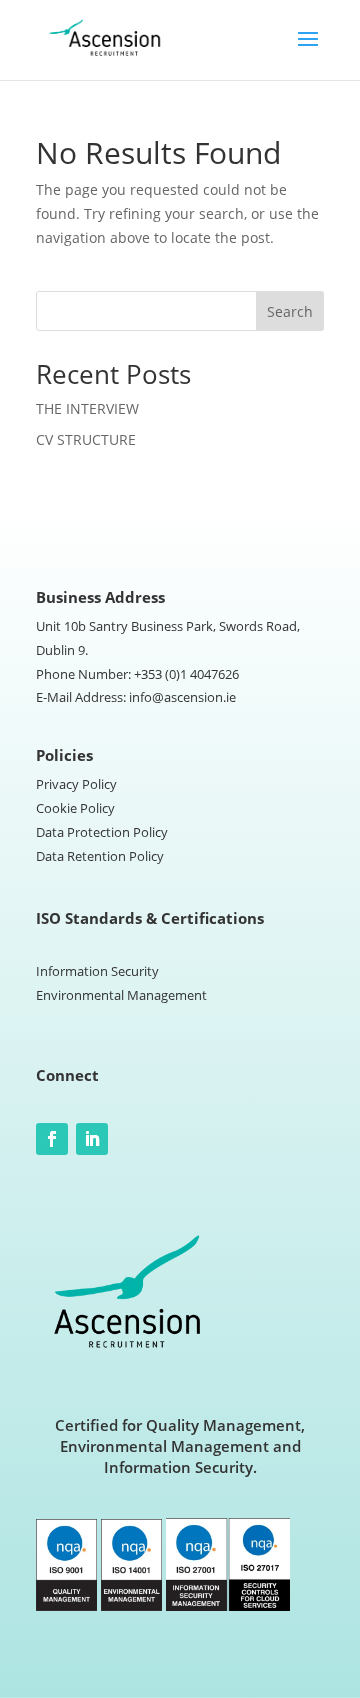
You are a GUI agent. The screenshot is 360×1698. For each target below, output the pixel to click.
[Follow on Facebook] (52, 1139)
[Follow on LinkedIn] (92, 1139)
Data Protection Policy (102, 832)
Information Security (97, 971)
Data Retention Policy (100, 856)
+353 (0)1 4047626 (186, 674)
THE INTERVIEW (87, 408)
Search (290, 311)
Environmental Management (121, 995)
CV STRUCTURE (86, 439)
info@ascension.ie (182, 697)
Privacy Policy (76, 784)
